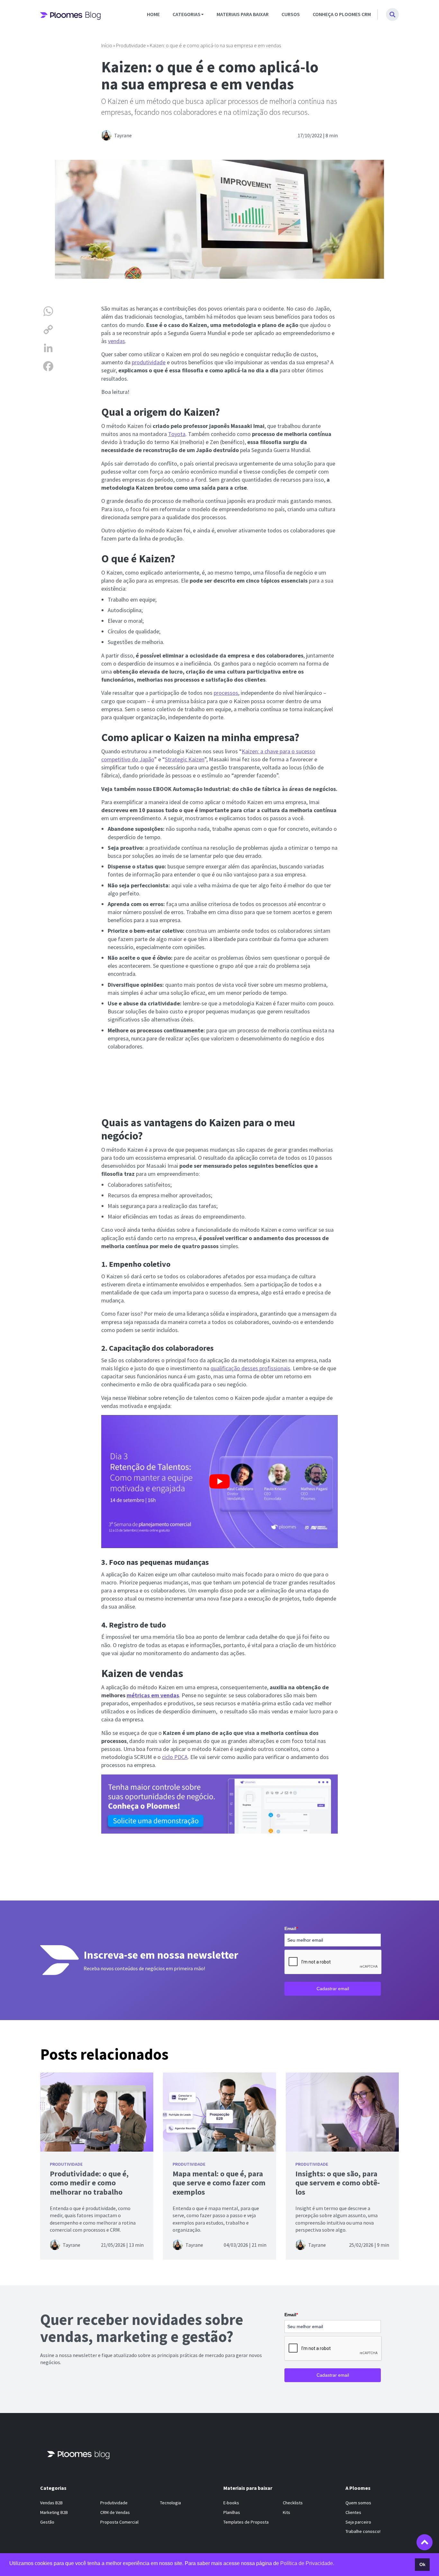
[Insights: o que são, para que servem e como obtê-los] (342, 2112)
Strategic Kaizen (185, 759)
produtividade (149, 362)
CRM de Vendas (115, 2512)
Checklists (293, 2503)
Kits (287, 2512)
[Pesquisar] (392, 14)
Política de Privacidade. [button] (307, 2563)
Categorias (187, 14)
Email (291, 1928)
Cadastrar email (333, 1989)
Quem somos (358, 2503)
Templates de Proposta (246, 2522)
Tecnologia (170, 2503)
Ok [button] (422, 2564)
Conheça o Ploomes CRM (342, 14)
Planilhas (232, 2512)
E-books (231, 2503)
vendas (116, 341)
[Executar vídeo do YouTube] (219, 1482)
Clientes (353, 2512)
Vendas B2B (51, 2503)
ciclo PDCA (175, 1757)
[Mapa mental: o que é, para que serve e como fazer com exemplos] (219, 2112)
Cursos (291, 14)
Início (107, 45)
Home (153, 14)
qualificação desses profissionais (250, 1368)
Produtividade (131, 45)
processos (226, 693)
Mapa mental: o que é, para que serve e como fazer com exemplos (219, 2183)
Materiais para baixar (243, 14)
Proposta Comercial (119, 2522)
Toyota (177, 434)
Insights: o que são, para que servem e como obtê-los (338, 2183)
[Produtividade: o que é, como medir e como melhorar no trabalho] (97, 2112)
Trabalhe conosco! (363, 2531)
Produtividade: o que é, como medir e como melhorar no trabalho (89, 2183)
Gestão (47, 2522)
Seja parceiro (358, 2522)
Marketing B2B (54, 2512)
